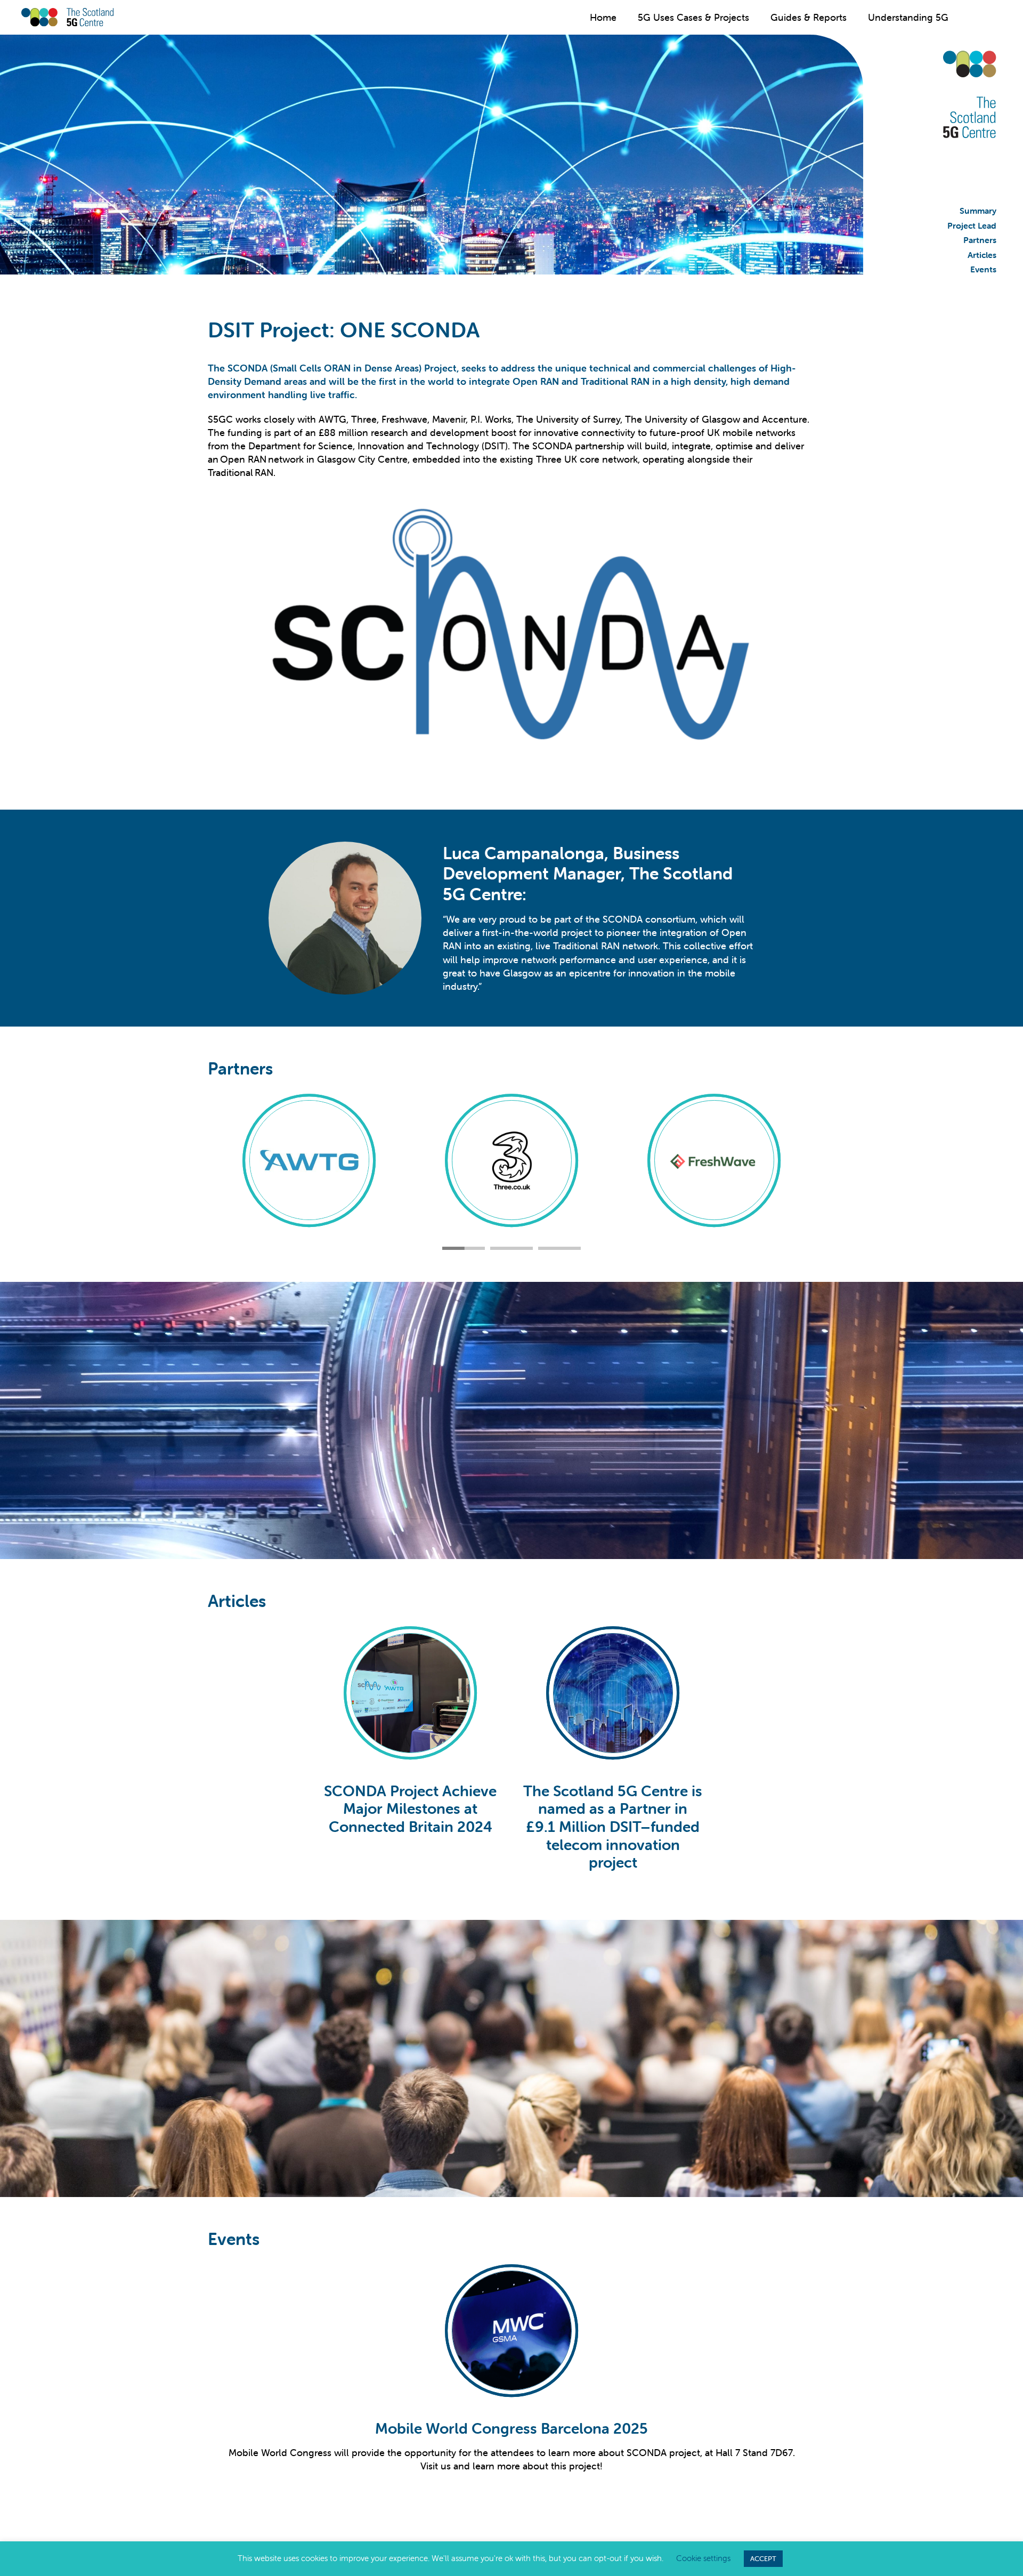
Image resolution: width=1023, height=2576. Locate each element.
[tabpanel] (410, 1750)
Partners (980, 240)
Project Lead (972, 225)
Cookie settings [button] (703, 2558)
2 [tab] (511, 1248)
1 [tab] (464, 1248)
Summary (978, 211)
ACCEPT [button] (763, 2559)
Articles (982, 255)
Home (603, 17)
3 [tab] (559, 1248)
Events (983, 269)
